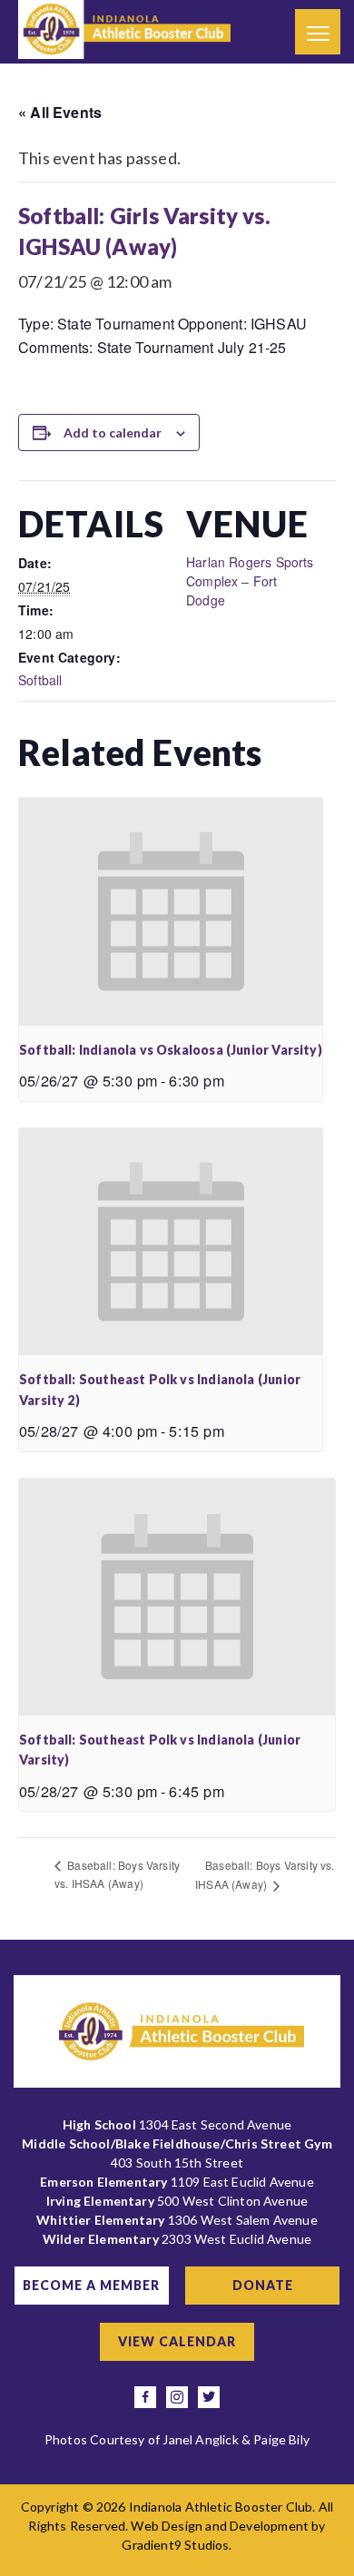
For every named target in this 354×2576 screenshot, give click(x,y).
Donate (263, 2285)
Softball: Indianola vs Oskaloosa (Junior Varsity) (171, 1050)
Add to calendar (113, 433)
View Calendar (177, 2341)
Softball (40, 680)
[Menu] (318, 32)
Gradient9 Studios (175, 2545)
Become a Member (91, 2285)
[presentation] (171, 912)
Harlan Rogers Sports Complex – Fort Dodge (250, 581)
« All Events (60, 112)
